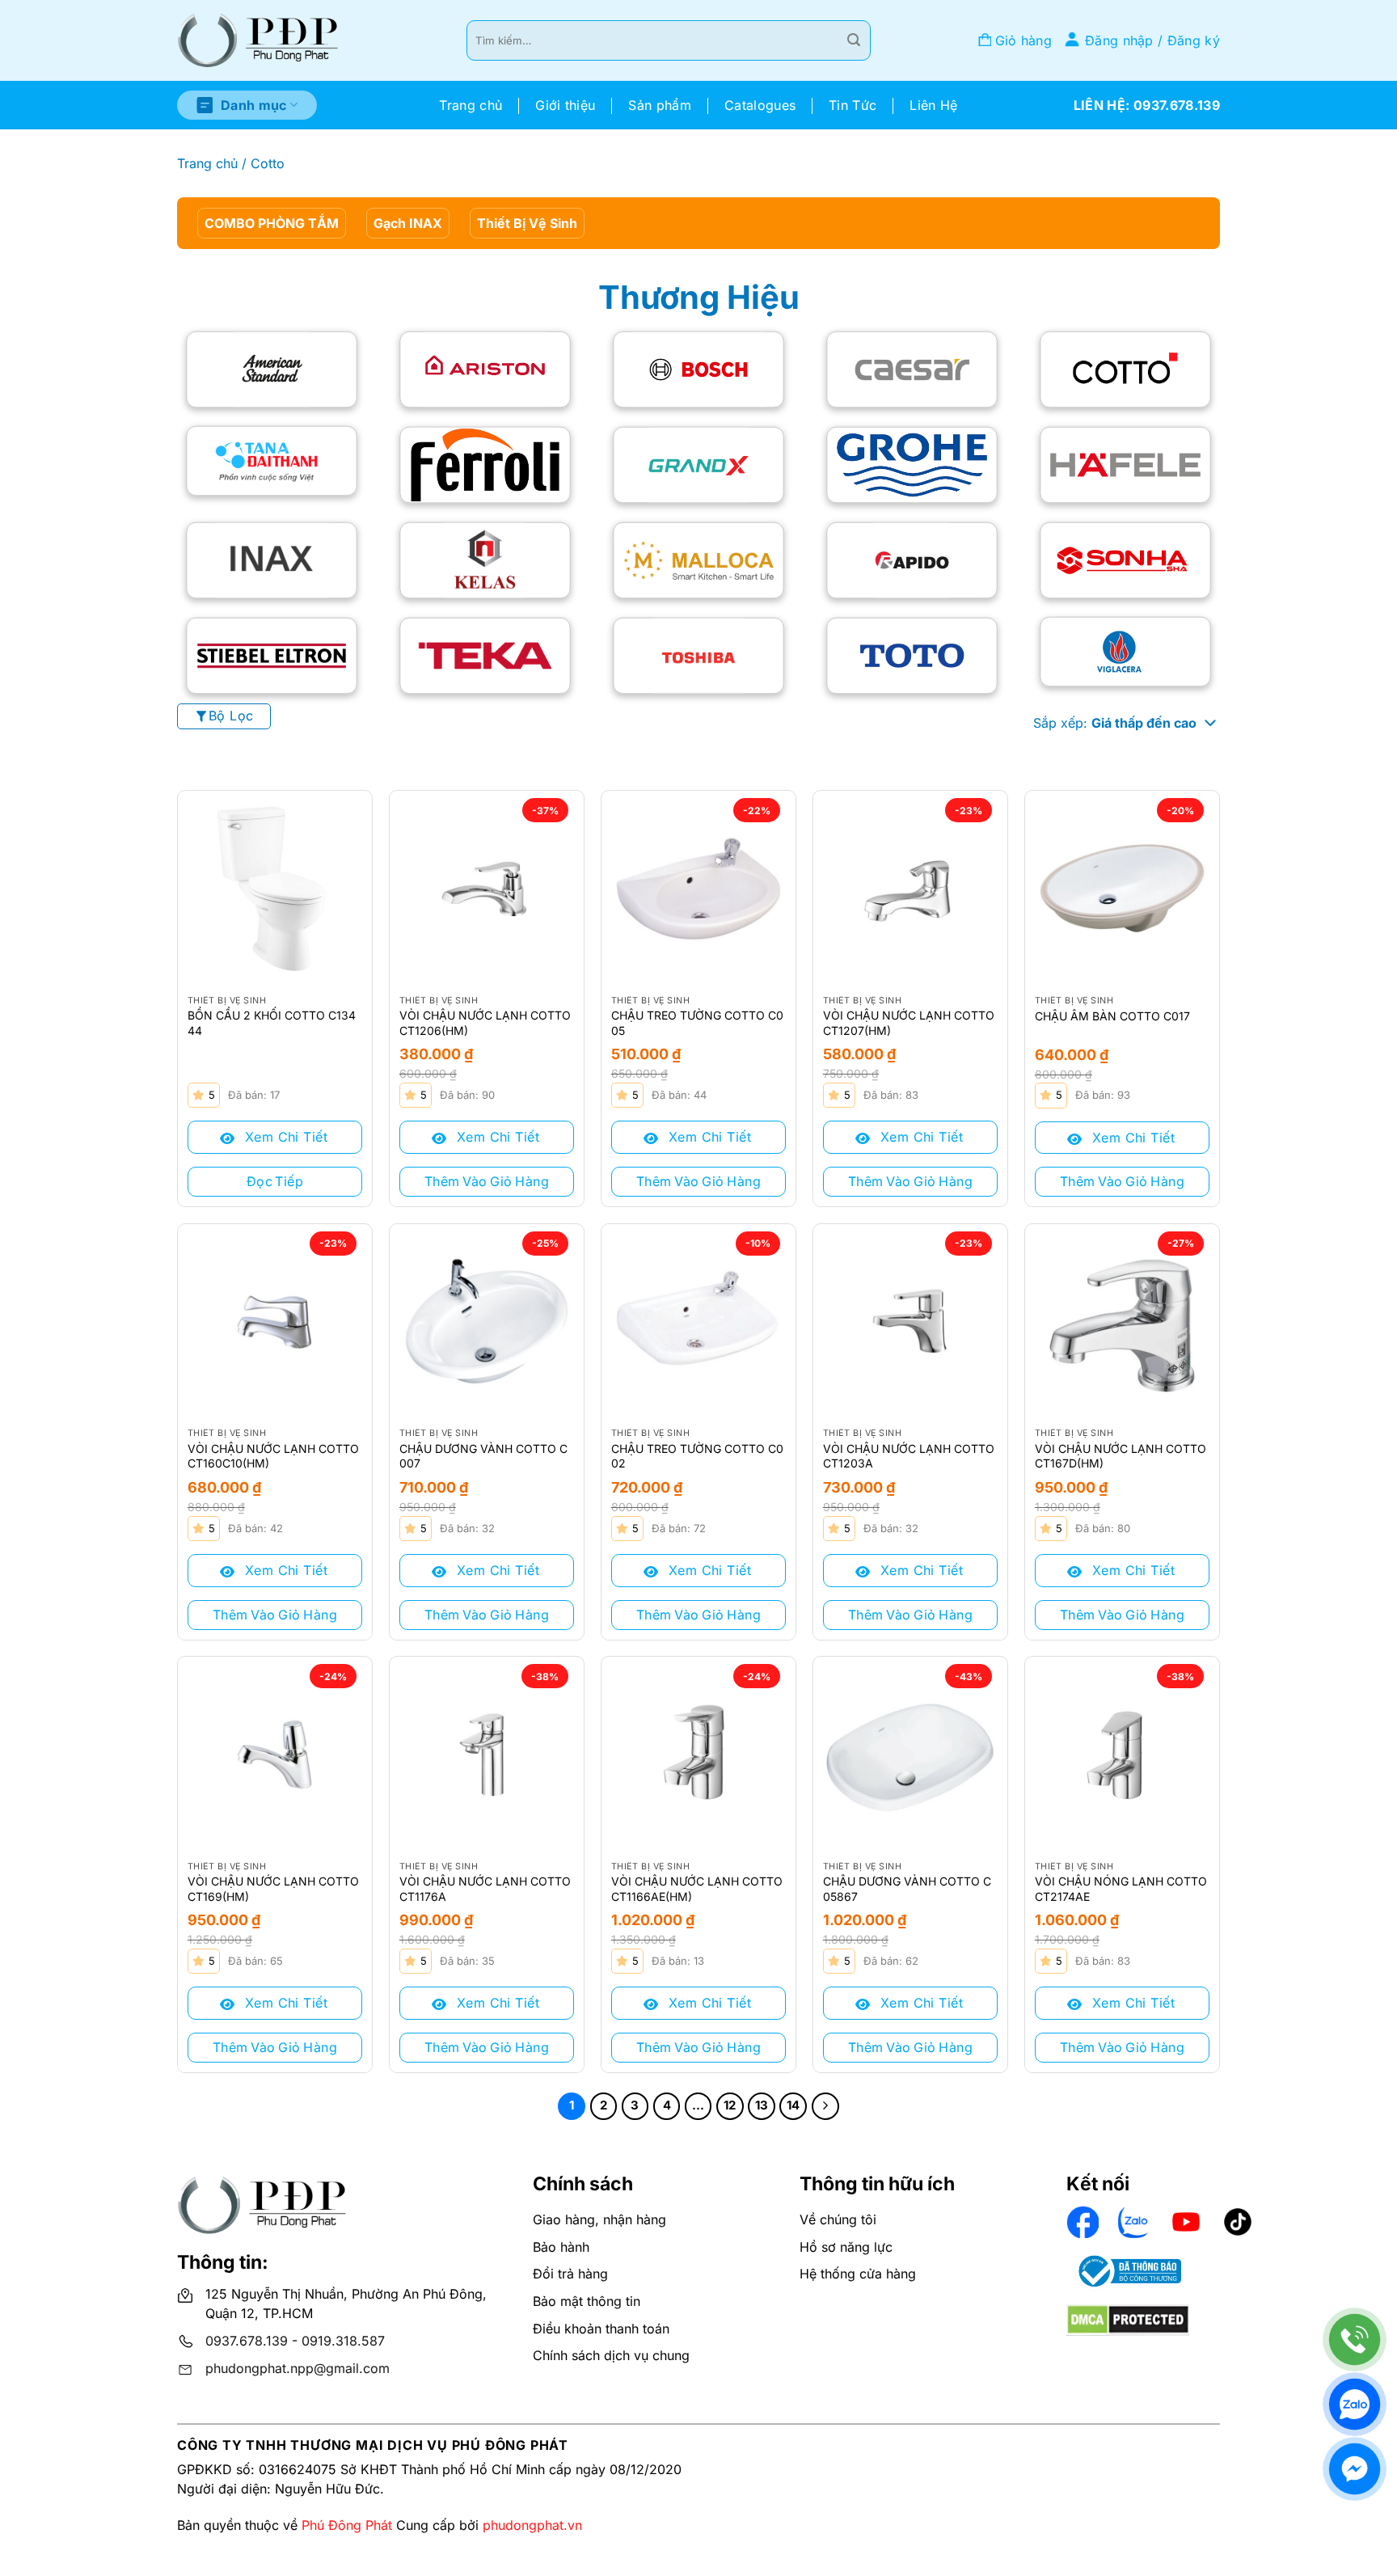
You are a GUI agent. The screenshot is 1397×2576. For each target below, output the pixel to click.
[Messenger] (1355, 2469)
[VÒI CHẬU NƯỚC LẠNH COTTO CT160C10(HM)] (275, 1321)
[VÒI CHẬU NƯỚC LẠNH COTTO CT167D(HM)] (1122, 1321)
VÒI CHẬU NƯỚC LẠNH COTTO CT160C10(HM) (273, 1456)
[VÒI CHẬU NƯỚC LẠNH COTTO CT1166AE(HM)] (698, 1754)
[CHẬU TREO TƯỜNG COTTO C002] (698, 1321)
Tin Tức (853, 105)
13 (762, 2105)
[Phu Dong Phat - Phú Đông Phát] (258, 41)
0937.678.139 (247, 2341)
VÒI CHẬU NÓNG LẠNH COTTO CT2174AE (1121, 1888)
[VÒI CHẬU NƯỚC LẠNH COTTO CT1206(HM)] (487, 888)
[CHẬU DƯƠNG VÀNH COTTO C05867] (910, 1754)
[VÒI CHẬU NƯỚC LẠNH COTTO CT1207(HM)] (910, 888)
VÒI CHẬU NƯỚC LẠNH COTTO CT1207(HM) (909, 1022)
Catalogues (760, 105)
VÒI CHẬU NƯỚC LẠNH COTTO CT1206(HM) (485, 1022)
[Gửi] (854, 40)
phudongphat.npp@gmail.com (298, 2368)
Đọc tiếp (275, 1181)
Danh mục (254, 105)
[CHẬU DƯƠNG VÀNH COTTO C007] (487, 1321)
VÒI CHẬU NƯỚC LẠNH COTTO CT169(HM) (273, 1888)
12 (730, 2105)
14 (793, 2105)
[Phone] (1355, 2340)
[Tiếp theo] (825, 2106)
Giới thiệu (565, 105)
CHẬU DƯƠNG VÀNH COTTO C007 (483, 1456)
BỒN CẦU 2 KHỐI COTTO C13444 (272, 1022)
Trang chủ (471, 105)
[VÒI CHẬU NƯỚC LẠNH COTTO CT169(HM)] (275, 1754)
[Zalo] (1355, 2404)
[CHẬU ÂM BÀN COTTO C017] (1122, 888)
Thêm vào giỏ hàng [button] (487, 1181)
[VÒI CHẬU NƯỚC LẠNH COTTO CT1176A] (487, 1754)
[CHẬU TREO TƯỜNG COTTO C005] (698, 888)
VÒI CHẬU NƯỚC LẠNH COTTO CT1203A (909, 1456)
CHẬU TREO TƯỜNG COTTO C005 (697, 1022)
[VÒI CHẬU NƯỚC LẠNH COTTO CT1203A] (910, 1321)
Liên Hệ (933, 105)
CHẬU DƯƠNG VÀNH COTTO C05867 (907, 1888)
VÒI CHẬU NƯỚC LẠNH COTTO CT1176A (485, 1888)
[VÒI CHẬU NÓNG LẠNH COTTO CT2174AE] (1122, 1754)
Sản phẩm (660, 105)
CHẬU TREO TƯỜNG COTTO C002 (697, 1456)
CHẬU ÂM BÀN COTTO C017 (1112, 1016)
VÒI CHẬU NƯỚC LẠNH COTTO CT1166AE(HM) (697, 1888)
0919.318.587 (343, 2341)
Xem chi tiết (284, 1137)
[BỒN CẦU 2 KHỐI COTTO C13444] (275, 888)
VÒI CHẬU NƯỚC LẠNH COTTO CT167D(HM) (1121, 1456)
